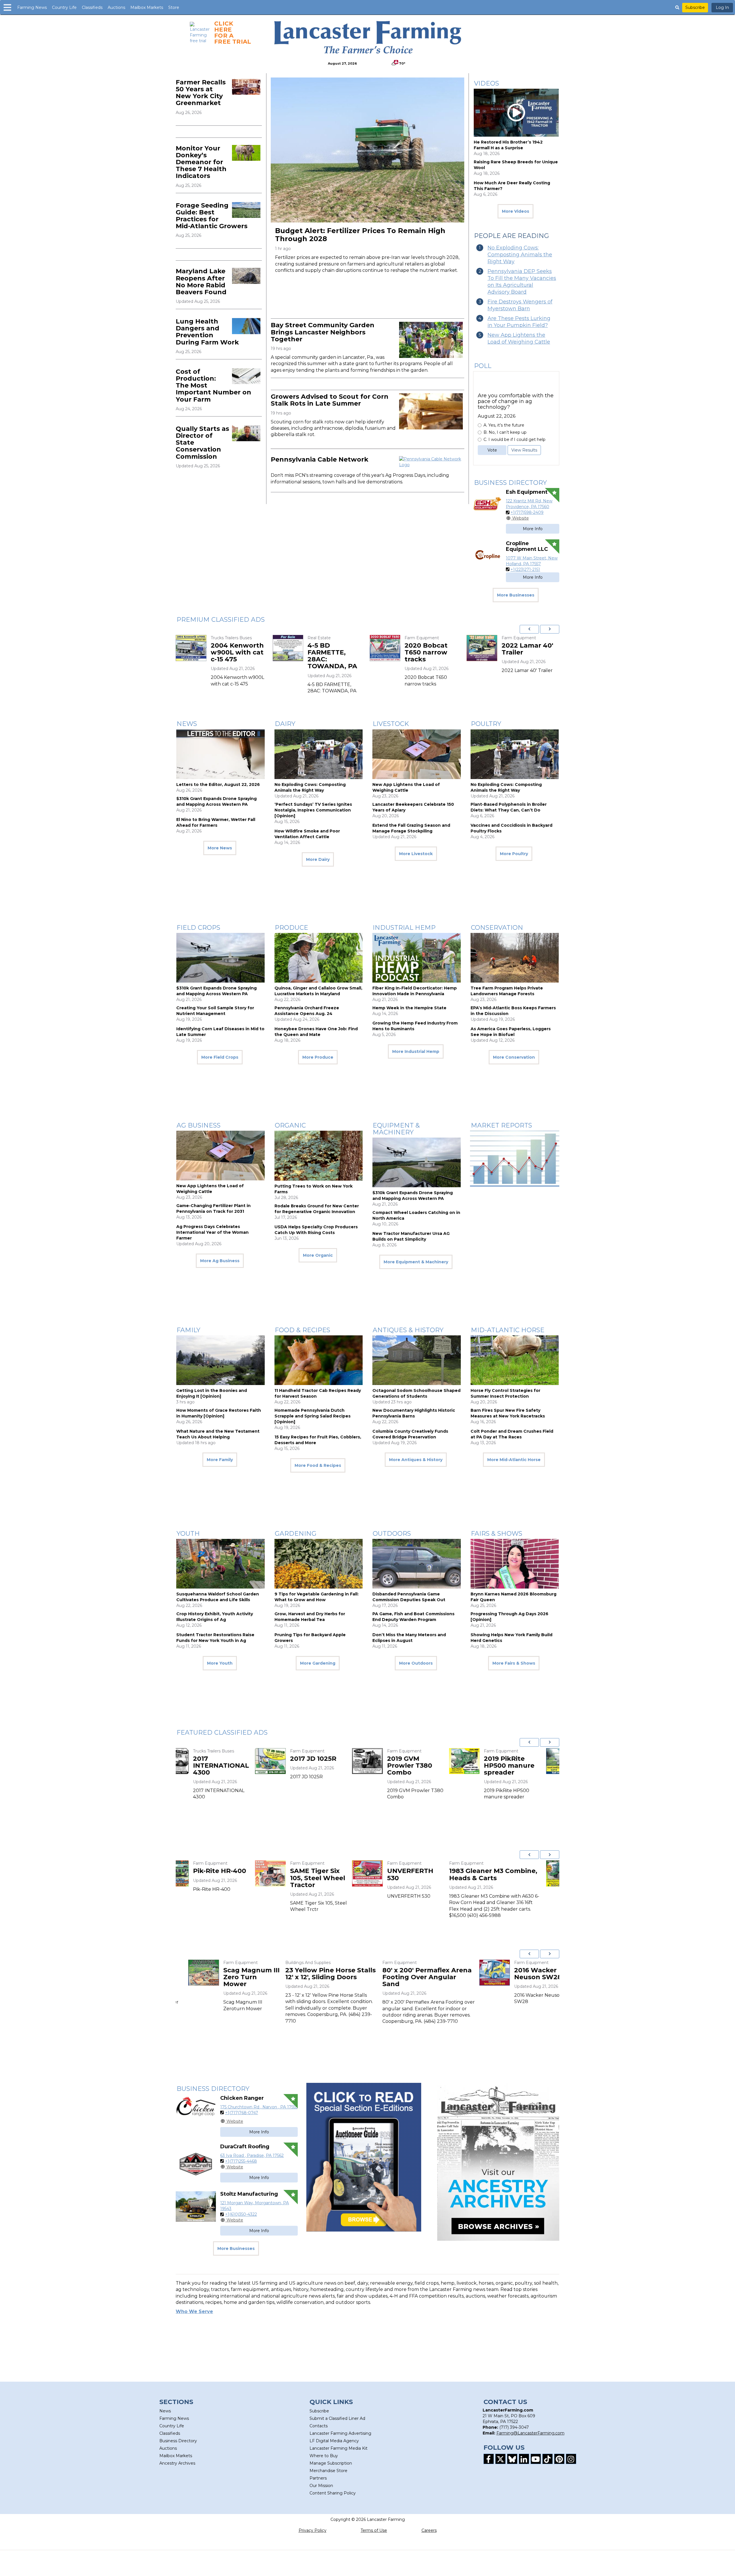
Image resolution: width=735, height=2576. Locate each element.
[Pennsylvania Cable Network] (431, 462)
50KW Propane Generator (527, 1762)
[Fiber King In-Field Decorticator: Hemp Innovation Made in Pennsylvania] (417, 958)
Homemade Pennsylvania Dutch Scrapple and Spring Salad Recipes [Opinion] (313, 1416)
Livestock (391, 724)
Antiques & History (408, 1330)
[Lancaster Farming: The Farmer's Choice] (368, 37)
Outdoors (392, 1534)
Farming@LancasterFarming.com (530, 2433)
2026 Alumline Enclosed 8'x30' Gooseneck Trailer (448, 656)
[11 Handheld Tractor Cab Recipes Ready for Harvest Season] (319, 1360)
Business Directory (510, 483)
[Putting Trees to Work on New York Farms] (319, 1156)
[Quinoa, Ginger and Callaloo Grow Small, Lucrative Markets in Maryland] (319, 958)
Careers (429, 2530)
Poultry (486, 724)
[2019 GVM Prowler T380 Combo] (191, 1761)
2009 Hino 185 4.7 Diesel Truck (313, 1874)
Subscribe (695, 7)
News (187, 724)
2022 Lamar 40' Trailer (254, 649)
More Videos (516, 211)
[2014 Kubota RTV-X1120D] (482, 1873)
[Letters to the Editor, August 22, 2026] (220, 754)
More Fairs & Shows (514, 1663)
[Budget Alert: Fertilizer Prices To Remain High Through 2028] (367, 150)
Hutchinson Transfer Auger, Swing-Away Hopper (448, 1981)
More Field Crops (220, 1057)
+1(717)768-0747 (242, 2113)
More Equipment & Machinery (416, 1262)
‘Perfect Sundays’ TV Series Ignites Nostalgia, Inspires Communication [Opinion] (313, 810)
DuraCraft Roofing (245, 2147)
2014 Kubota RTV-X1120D (523, 1874)
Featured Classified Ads (222, 1732)
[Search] (677, 7)
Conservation (497, 928)
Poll (483, 366)
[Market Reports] (515, 1159)
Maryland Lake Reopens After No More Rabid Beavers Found (201, 282)
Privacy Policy (313, 2530)
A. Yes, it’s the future (504, 425)
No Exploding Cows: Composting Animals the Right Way (520, 255)
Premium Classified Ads (221, 620)
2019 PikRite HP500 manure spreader (333, 1766)
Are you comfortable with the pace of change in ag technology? (516, 401)
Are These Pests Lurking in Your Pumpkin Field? (519, 322)
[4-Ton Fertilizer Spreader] (385, 1761)
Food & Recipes (302, 1330)
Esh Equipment (527, 492)
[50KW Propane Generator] (482, 1761)
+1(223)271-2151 (525, 570)
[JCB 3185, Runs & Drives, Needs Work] (499, 1973)
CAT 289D (341, 645)
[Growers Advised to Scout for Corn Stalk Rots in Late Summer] (431, 411)
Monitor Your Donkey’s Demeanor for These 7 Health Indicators (201, 162)
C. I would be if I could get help (514, 439)
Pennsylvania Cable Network (320, 459)
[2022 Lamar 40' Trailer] (208, 648)
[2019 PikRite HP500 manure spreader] (288, 1761)
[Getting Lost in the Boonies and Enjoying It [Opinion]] (220, 1360)
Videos (487, 83)
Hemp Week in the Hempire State (409, 1008)
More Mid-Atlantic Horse (514, 1460)
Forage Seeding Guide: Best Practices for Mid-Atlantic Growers (212, 216)
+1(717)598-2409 (527, 512)
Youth (188, 1534)
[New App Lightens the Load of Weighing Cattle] (417, 754)
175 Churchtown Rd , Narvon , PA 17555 (259, 2107)
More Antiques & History (416, 1460)
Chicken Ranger (242, 2098)
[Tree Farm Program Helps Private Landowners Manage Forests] (515, 958)
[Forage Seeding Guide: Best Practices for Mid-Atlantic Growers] (246, 210)
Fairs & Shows (497, 1534)
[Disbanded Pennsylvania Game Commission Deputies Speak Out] (417, 1564)
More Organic (318, 1255)
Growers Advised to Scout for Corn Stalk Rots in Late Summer (330, 400)
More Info (533, 529)
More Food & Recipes (318, 1465)
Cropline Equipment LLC (527, 546)
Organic (290, 1125)
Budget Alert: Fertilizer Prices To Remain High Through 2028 (360, 235)
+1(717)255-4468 (241, 2161)
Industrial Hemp (404, 928)
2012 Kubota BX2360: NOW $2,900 (428, 1878)
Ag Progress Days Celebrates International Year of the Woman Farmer (212, 1232)
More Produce (318, 1057)
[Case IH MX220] (499, 648)
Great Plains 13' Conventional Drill (350, 1977)
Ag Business (199, 1125)
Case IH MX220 (544, 645)
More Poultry (514, 854)
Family (188, 1330)
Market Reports (501, 1125)
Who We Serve (194, 2311)
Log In (722, 7)
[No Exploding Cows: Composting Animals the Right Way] (319, 754)
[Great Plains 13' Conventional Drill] (305, 1973)
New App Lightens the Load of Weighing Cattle (519, 338)
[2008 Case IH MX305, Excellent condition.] (191, 1873)
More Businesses (516, 595)
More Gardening (318, 1663)
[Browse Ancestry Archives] (498, 2162)
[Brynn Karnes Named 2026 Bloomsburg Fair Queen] (515, 1564)
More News (220, 848)
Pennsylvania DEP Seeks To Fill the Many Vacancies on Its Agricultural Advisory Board (522, 282)
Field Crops (198, 928)
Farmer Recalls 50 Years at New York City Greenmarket (201, 93)
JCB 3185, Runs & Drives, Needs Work (547, 1977)
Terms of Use (374, 2530)
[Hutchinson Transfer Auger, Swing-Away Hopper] (402, 1973)
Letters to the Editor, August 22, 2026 (218, 785)
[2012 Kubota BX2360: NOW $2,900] (385, 1873)
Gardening (296, 1534)
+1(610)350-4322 (241, 2214)
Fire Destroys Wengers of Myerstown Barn (520, 305)
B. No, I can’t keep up (505, 432)
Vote (492, 450)
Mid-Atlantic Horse (508, 1330)
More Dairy (318, 859)
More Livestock (416, 854)
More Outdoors (416, 1663)
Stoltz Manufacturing (249, 2194)
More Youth (220, 1663)
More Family (220, 1460)
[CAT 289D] (305, 648)
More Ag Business (220, 1261)
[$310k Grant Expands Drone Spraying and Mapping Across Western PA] (220, 958)
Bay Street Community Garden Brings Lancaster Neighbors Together (323, 332)
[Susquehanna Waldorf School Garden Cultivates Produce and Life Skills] (220, 1564)
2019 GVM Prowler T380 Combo (233, 1766)
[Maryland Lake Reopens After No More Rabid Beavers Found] (246, 276)
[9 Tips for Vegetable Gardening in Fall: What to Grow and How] (319, 1564)
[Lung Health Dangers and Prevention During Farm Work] (246, 326)
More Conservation (514, 1057)
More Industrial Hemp (416, 1051)
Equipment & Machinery (396, 1129)
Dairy (285, 724)
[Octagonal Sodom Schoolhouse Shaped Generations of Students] (417, 1360)
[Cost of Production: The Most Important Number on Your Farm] (246, 376)
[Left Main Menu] (7, 7)
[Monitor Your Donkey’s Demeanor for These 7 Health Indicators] (246, 153)
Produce (291, 928)
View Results (524, 450)
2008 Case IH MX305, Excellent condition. (239, 1878)
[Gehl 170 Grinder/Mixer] (208, 1973)
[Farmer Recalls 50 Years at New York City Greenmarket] (246, 87)
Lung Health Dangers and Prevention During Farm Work (207, 332)
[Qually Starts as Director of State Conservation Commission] (246, 433)
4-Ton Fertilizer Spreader (430, 1762)
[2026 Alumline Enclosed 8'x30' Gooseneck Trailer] (402, 648)
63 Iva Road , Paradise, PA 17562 (252, 2155)
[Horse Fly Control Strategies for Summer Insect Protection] (515, 1360)
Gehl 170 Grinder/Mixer (251, 1974)
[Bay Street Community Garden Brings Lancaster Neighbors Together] (431, 340)
